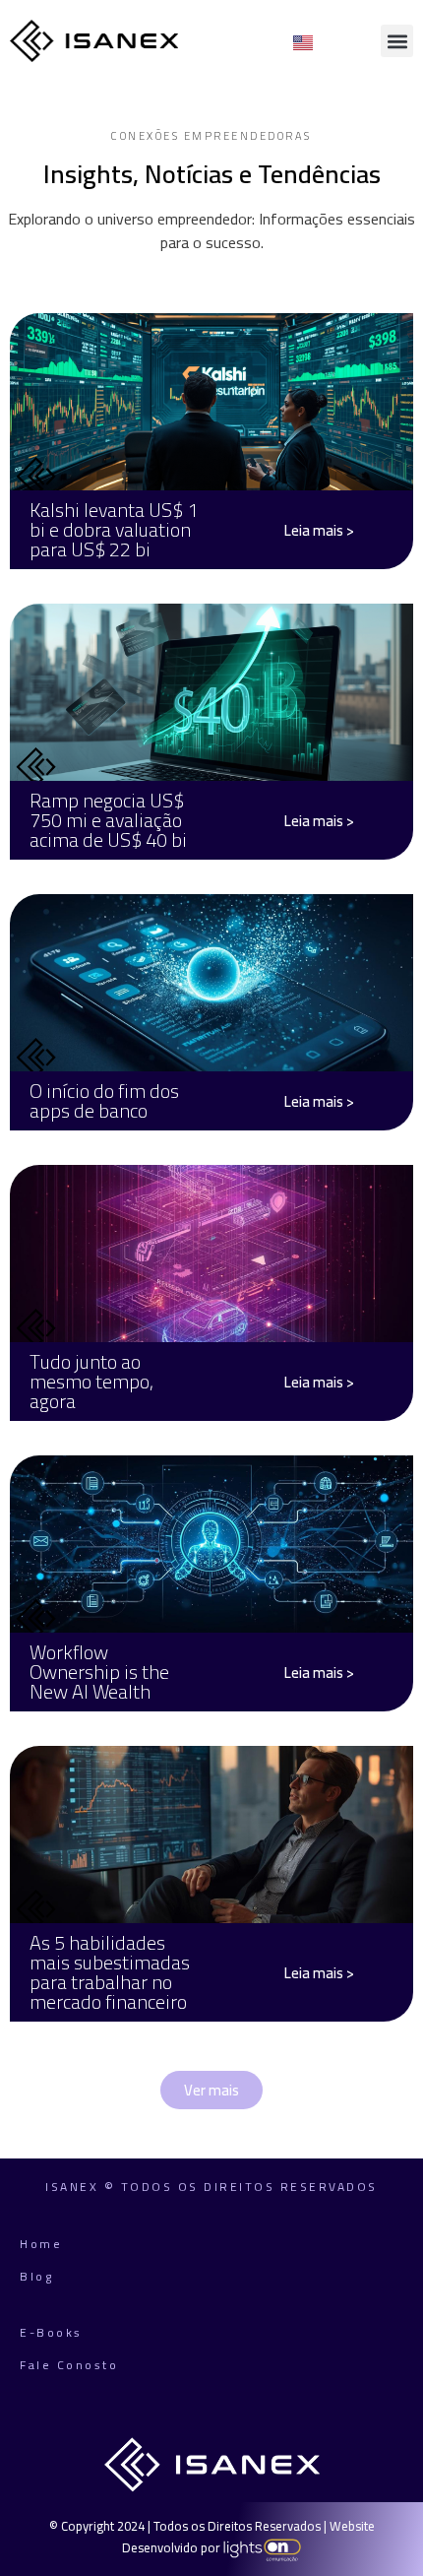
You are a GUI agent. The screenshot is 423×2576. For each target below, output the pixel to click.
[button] (397, 41)
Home (41, 2244)
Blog (36, 2276)
